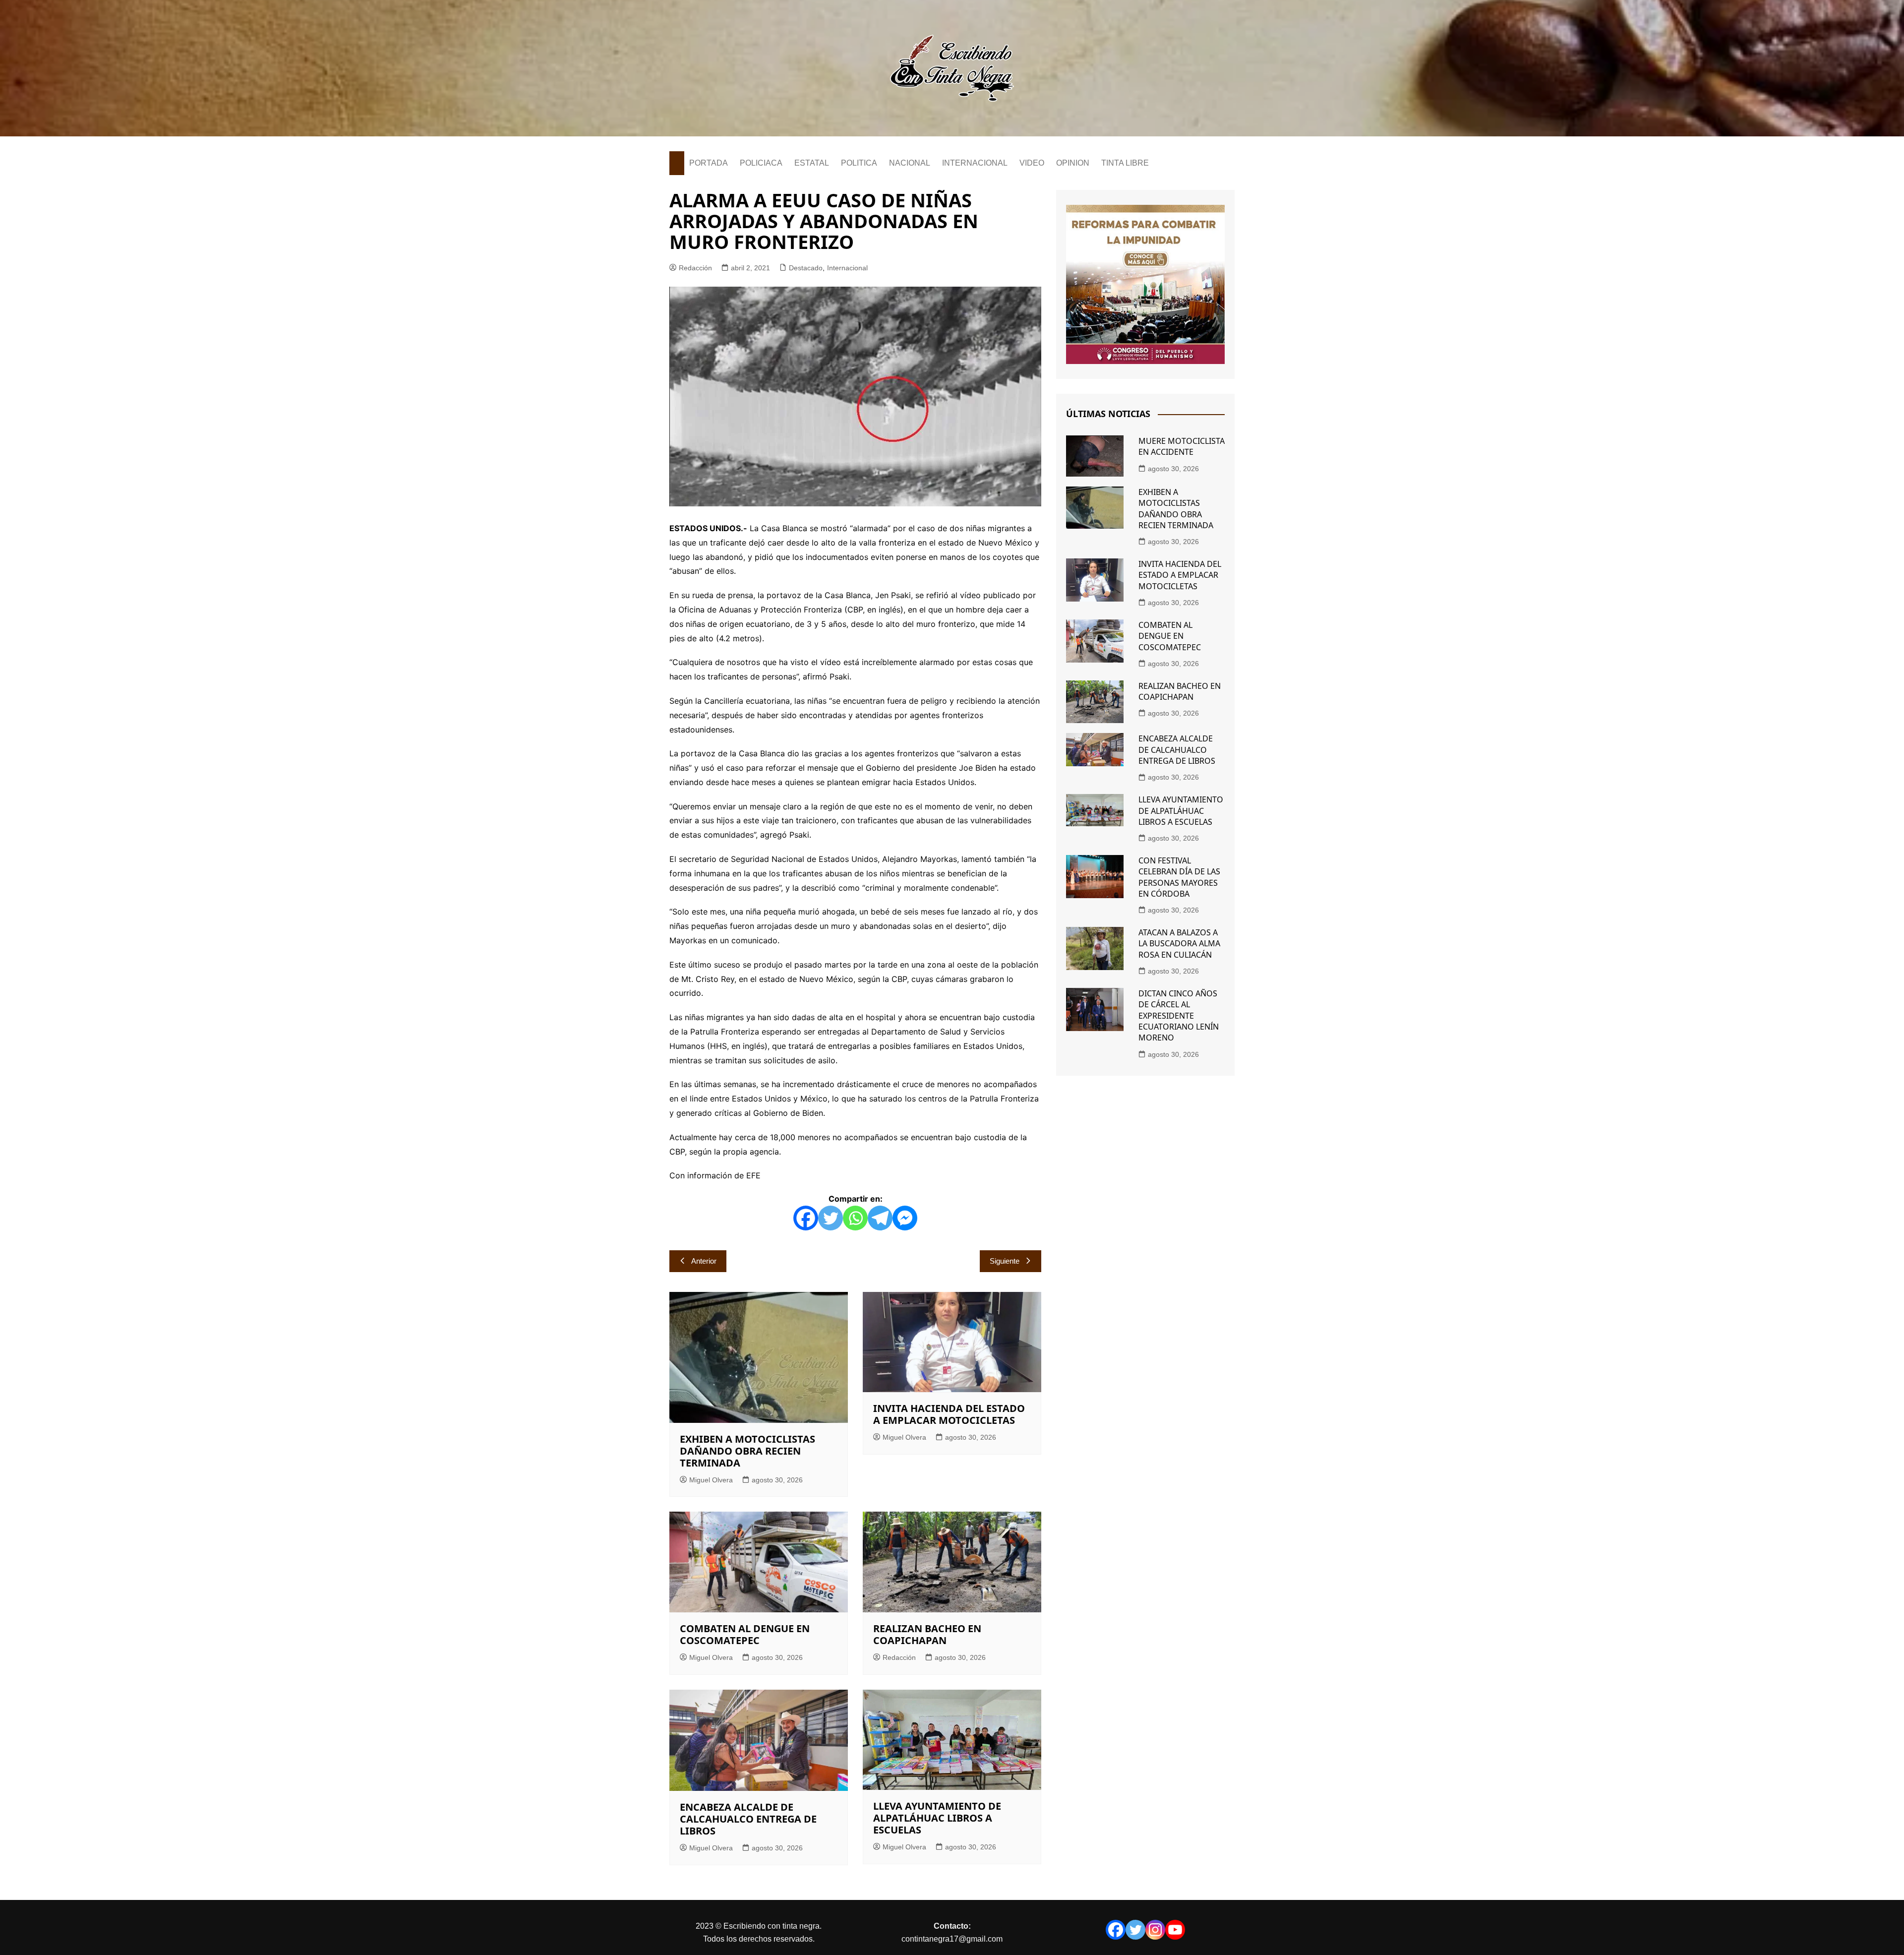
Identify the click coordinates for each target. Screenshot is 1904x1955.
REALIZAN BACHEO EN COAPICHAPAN (927, 1634)
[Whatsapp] (855, 1218)
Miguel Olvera (711, 1480)
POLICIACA (761, 163)
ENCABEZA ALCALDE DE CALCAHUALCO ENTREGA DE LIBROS (748, 1819)
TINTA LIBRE (1125, 163)
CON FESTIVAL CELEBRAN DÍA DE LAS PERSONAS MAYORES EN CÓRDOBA (1179, 877)
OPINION (1073, 163)
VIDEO (1032, 163)
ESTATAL (812, 163)
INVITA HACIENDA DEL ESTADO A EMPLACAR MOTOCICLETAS (949, 1414)
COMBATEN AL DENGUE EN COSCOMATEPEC (745, 1634)
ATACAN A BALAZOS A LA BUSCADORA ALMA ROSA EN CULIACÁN (1179, 944)
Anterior (704, 1261)
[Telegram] (880, 1218)
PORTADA (709, 163)
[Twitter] (831, 1218)
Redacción (695, 268)
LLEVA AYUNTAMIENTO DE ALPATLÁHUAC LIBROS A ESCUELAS (937, 1818)
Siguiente (1005, 1261)
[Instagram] (1155, 1930)
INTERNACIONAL (975, 163)
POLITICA (859, 163)
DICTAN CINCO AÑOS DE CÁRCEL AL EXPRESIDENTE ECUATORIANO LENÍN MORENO (1179, 1016)
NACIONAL (910, 163)
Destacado (806, 268)
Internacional (847, 268)
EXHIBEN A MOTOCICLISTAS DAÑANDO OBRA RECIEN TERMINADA (747, 1451)
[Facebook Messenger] (905, 1218)
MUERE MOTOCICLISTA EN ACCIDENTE (1182, 446)
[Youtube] (1175, 1930)
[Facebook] (806, 1218)
